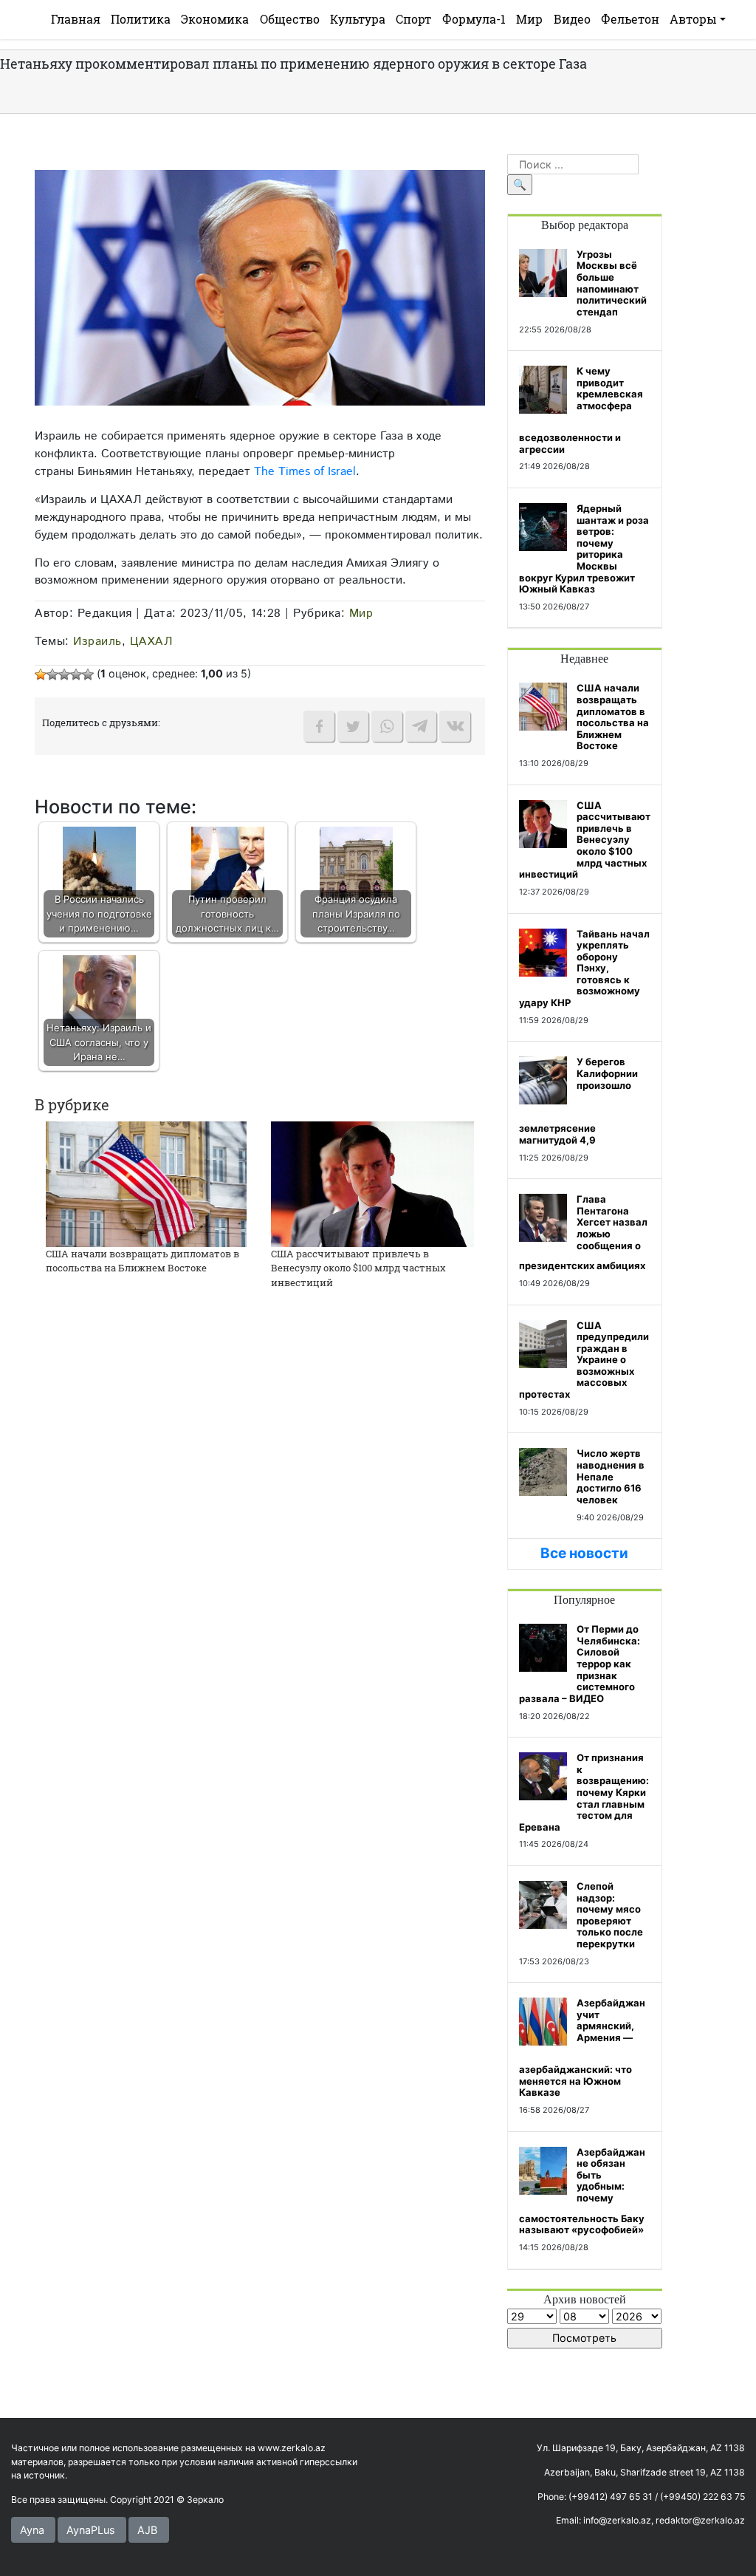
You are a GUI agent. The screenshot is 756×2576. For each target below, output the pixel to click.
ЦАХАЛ (152, 641)
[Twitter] (353, 726)
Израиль (97, 641)
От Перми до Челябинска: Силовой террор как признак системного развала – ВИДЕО (580, 1664)
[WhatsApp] (387, 726)
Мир (529, 19)
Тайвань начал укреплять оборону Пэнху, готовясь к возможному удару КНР (584, 968)
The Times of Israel (305, 471)
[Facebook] (319, 726)
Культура (358, 19)
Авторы (693, 19)
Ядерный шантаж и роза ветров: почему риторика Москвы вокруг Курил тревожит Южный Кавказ (584, 549)
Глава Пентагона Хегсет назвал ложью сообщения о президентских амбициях (583, 1232)
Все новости (584, 1553)
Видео (572, 19)
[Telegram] (421, 726)
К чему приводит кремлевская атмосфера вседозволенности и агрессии (581, 410)
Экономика (215, 19)
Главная (76, 19)
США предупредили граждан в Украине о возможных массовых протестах (584, 1360)
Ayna (32, 2530)
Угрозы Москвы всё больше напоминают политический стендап (612, 283)
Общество (290, 19)
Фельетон (630, 19)
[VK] (455, 726)
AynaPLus (91, 2530)
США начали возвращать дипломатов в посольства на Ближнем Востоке (142, 1261)
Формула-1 (474, 19)
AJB (147, 2530)
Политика (141, 19)
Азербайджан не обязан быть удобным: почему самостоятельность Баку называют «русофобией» (582, 2191)
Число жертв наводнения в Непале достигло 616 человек (611, 1476)
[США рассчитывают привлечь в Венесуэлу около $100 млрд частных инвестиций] (372, 1183)
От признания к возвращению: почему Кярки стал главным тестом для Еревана (584, 1792)
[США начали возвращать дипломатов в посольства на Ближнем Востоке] (146, 1183)
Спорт (413, 19)
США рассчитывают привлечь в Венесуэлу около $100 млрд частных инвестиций (358, 1268)
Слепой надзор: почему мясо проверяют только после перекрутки (610, 1915)
